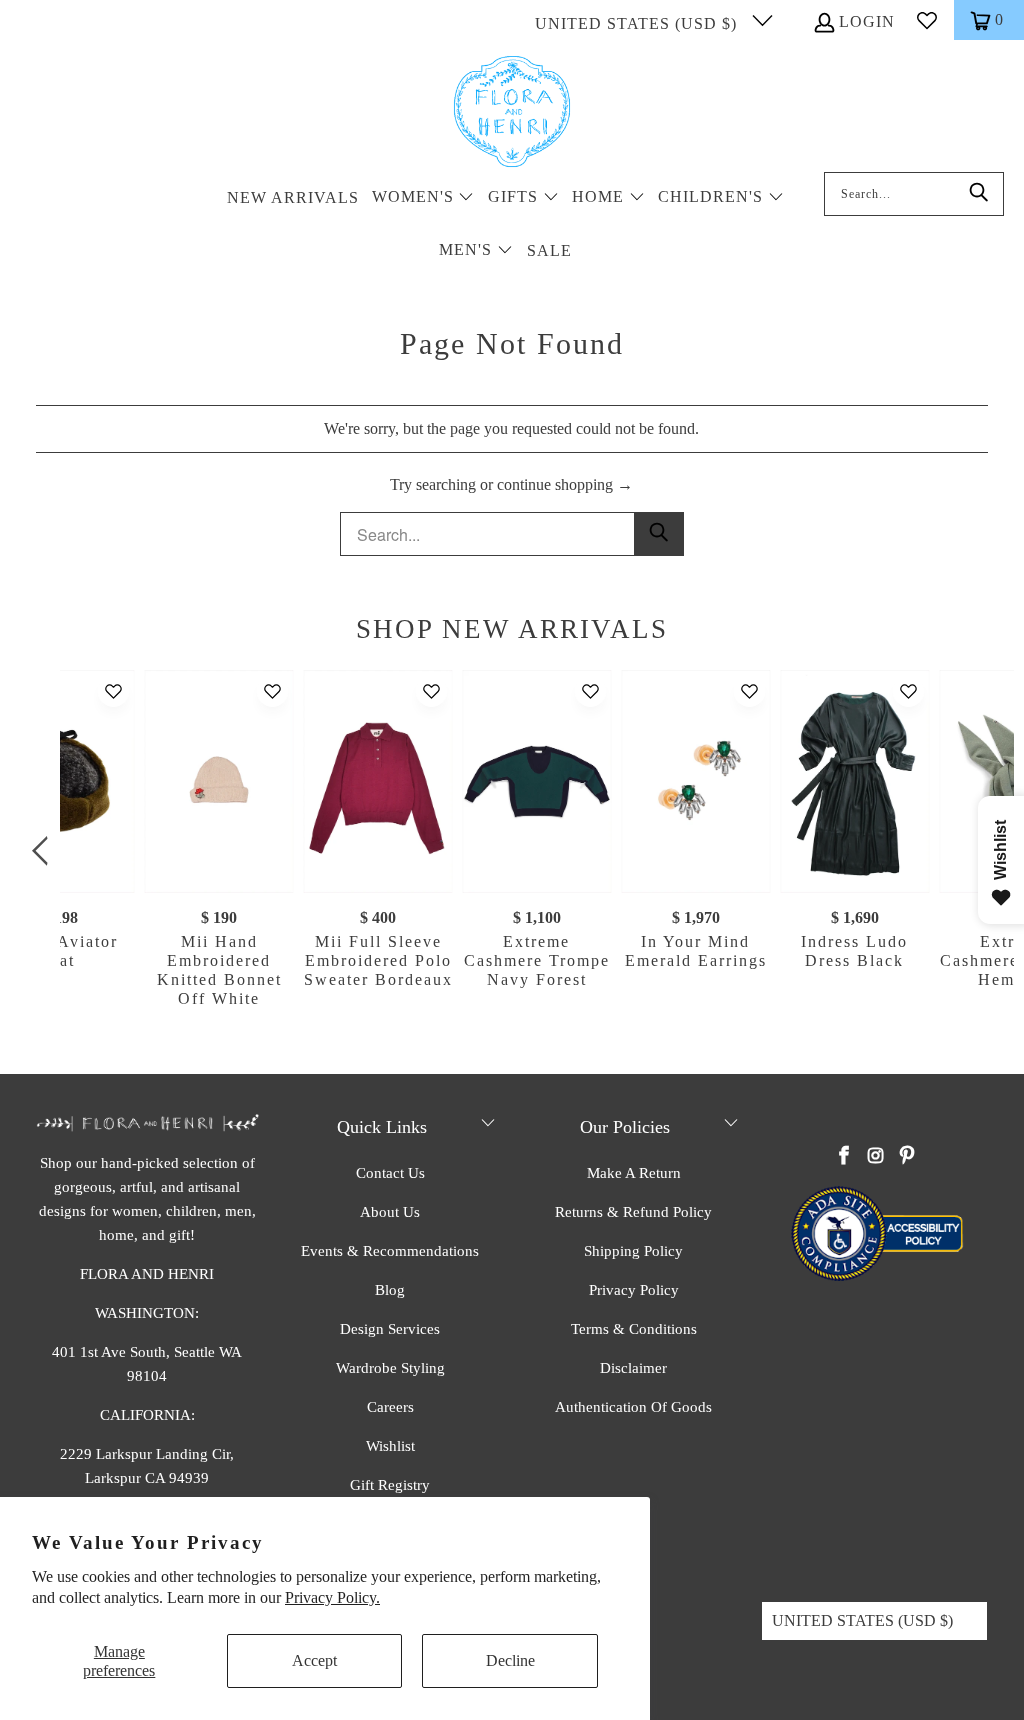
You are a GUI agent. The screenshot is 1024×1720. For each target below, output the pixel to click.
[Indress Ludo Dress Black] (854, 781)
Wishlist (390, 1446)
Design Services (390, 1329)
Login (867, 21)
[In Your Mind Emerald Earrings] (695, 781)
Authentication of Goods (633, 1407)
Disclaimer (633, 1368)
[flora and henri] (512, 113)
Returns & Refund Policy (633, 1212)
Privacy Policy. (332, 1597)
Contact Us (390, 1173)
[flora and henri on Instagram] (876, 1157)
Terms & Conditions (634, 1329)
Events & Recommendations (390, 1251)
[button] (423, 198)
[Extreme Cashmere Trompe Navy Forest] (536, 781)
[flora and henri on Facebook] (844, 1157)
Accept (314, 1660)
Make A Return (634, 1173)
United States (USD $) (638, 23)
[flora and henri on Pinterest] (907, 1157)
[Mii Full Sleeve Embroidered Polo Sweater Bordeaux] (378, 781)
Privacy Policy (634, 1290)
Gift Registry (390, 1485)
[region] (517, 851)
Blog (390, 1290)
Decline (510, 1660)
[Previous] (44, 851)
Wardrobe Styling (390, 1368)
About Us (390, 1212)
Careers (390, 1407)
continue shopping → (565, 484)
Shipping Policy (633, 1251)
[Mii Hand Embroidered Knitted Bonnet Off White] (219, 781)
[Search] (979, 194)
